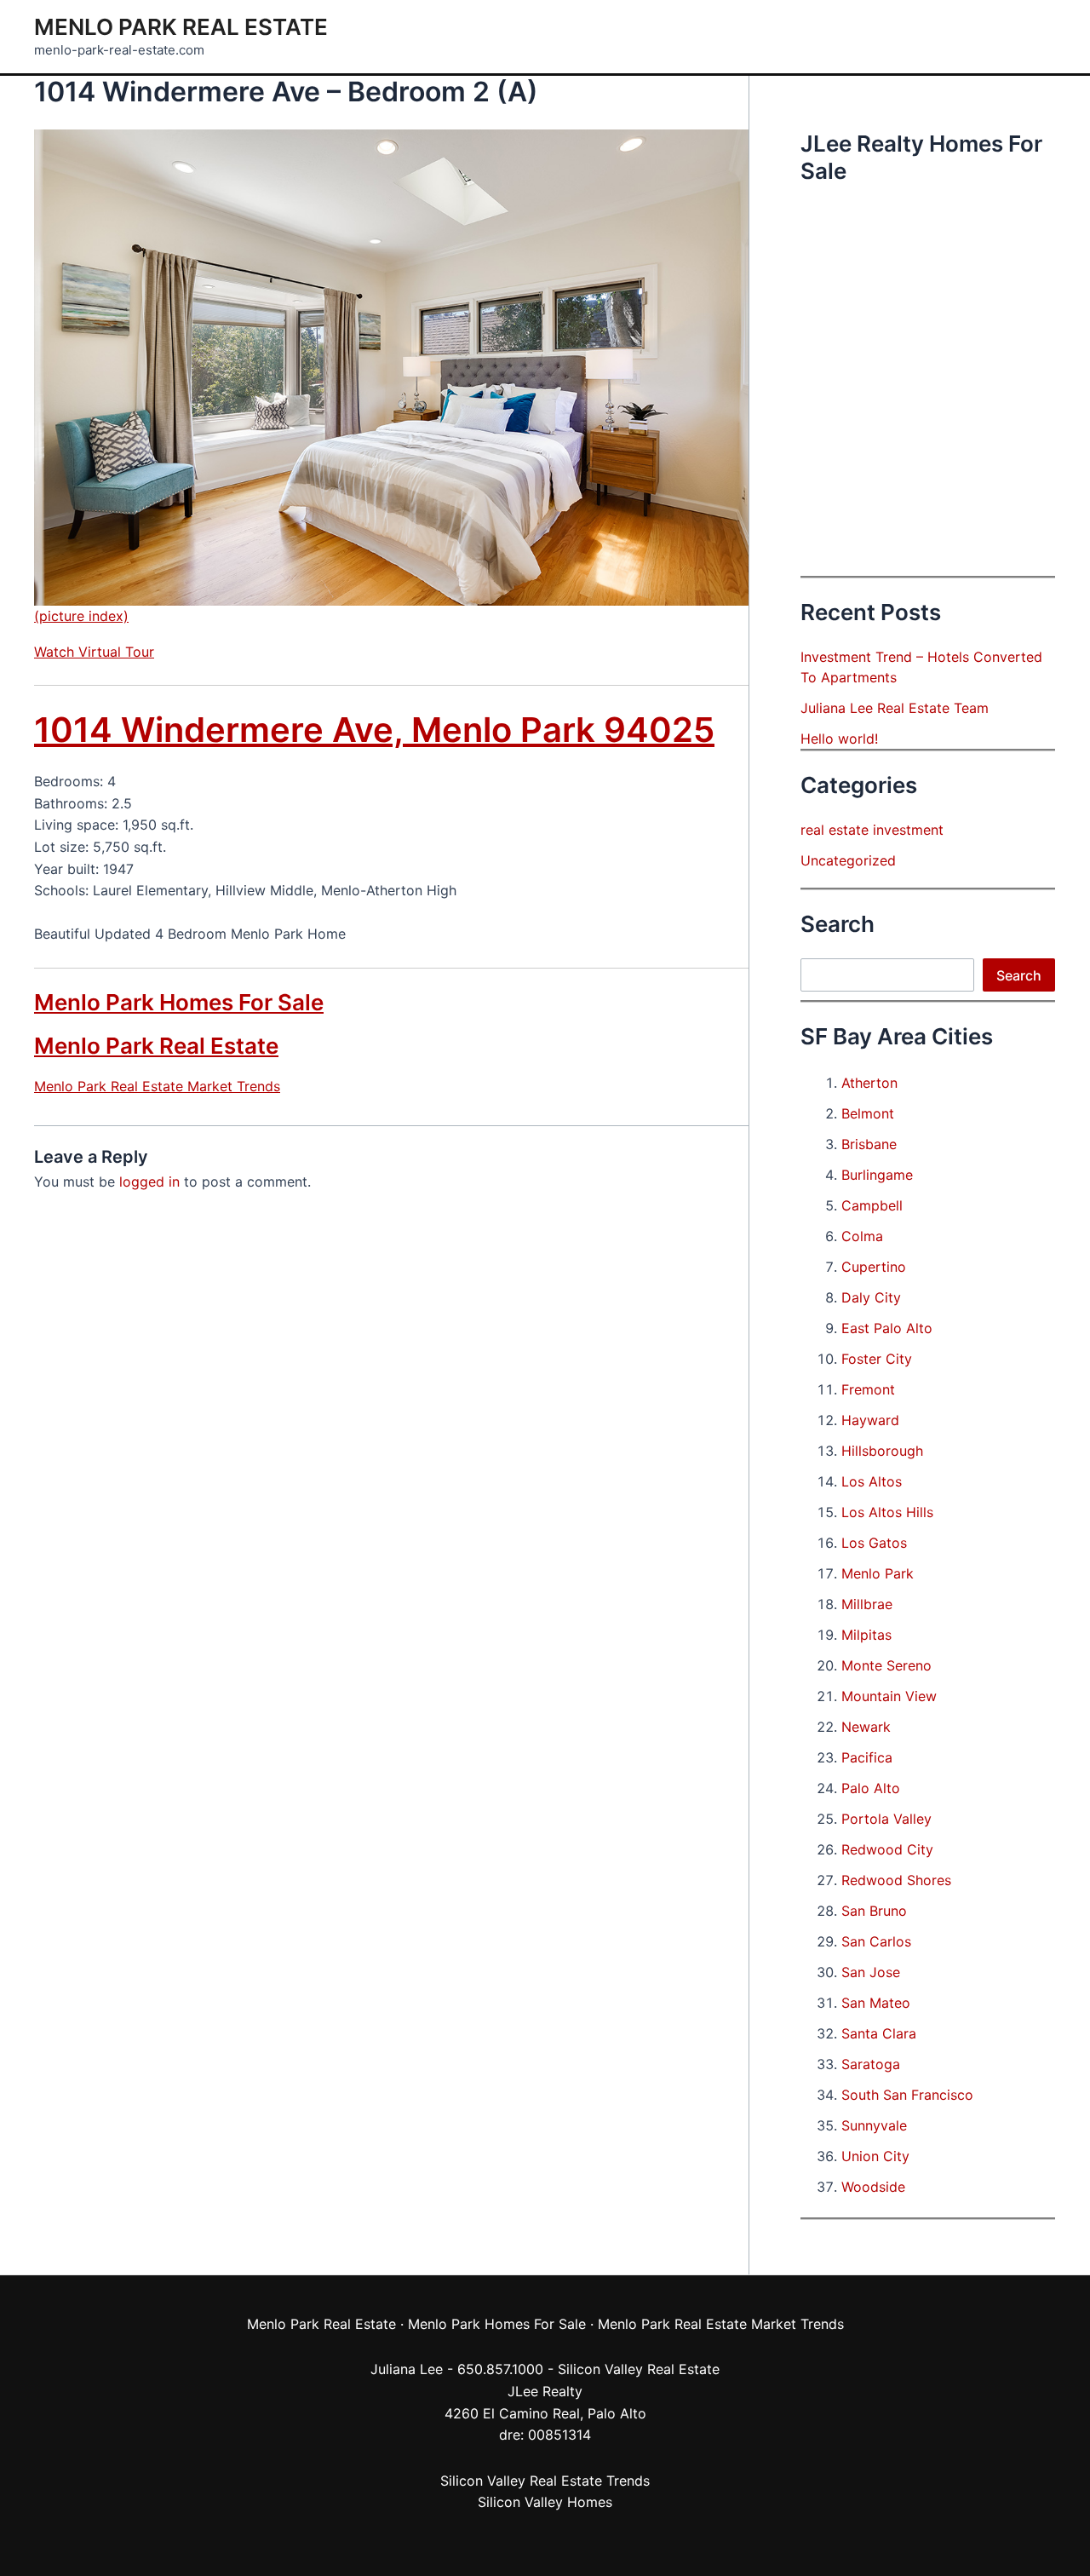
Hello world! (839, 739)
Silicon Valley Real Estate (639, 2369)
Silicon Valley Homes (545, 2502)
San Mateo (876, 2003)
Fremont (868, 1389)
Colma (862, 1236)
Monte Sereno (886, 1665)
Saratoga (871, 2064)
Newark (866, 1727)
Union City (875, 2156)
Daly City (871, 1297)
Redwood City (887, 1849)
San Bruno (874, 1911)
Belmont (868, 1113)
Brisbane (869, 1144)
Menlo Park (878, 1573)
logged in (149, 1182)
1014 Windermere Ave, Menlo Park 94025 (374, 730)
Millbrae (867, 1604)
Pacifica (867, 1757)
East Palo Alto (887, 1328)
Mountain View (889, 1696)
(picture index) (81, 616)
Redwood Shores (896, 1880)
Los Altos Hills (887, 1512)
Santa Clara (879, 2033)
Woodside (873, 2187)
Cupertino (874, 1267)
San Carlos (876, 1941)
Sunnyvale (874, 2125)
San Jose (871, 1972)
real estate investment (872, 830)
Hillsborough (882, 1451)
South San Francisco (907, 2095)
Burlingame (877, 1175)
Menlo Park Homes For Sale (179, 1002)
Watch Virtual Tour (94, 652)
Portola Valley (886, 1819)
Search (1019, 975)
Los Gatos (874, 1543)
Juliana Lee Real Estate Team (895, 708)
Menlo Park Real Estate (181, 27)
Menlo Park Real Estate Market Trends (157, 1086)
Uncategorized (848, 860)
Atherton (869, 1083)
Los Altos (872, 1481)
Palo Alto (871, 1788)
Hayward (870, 1420)
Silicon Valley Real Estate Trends (545, 2481)
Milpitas (866, 1635)
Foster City (877, 1359)
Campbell (872, 1205)
